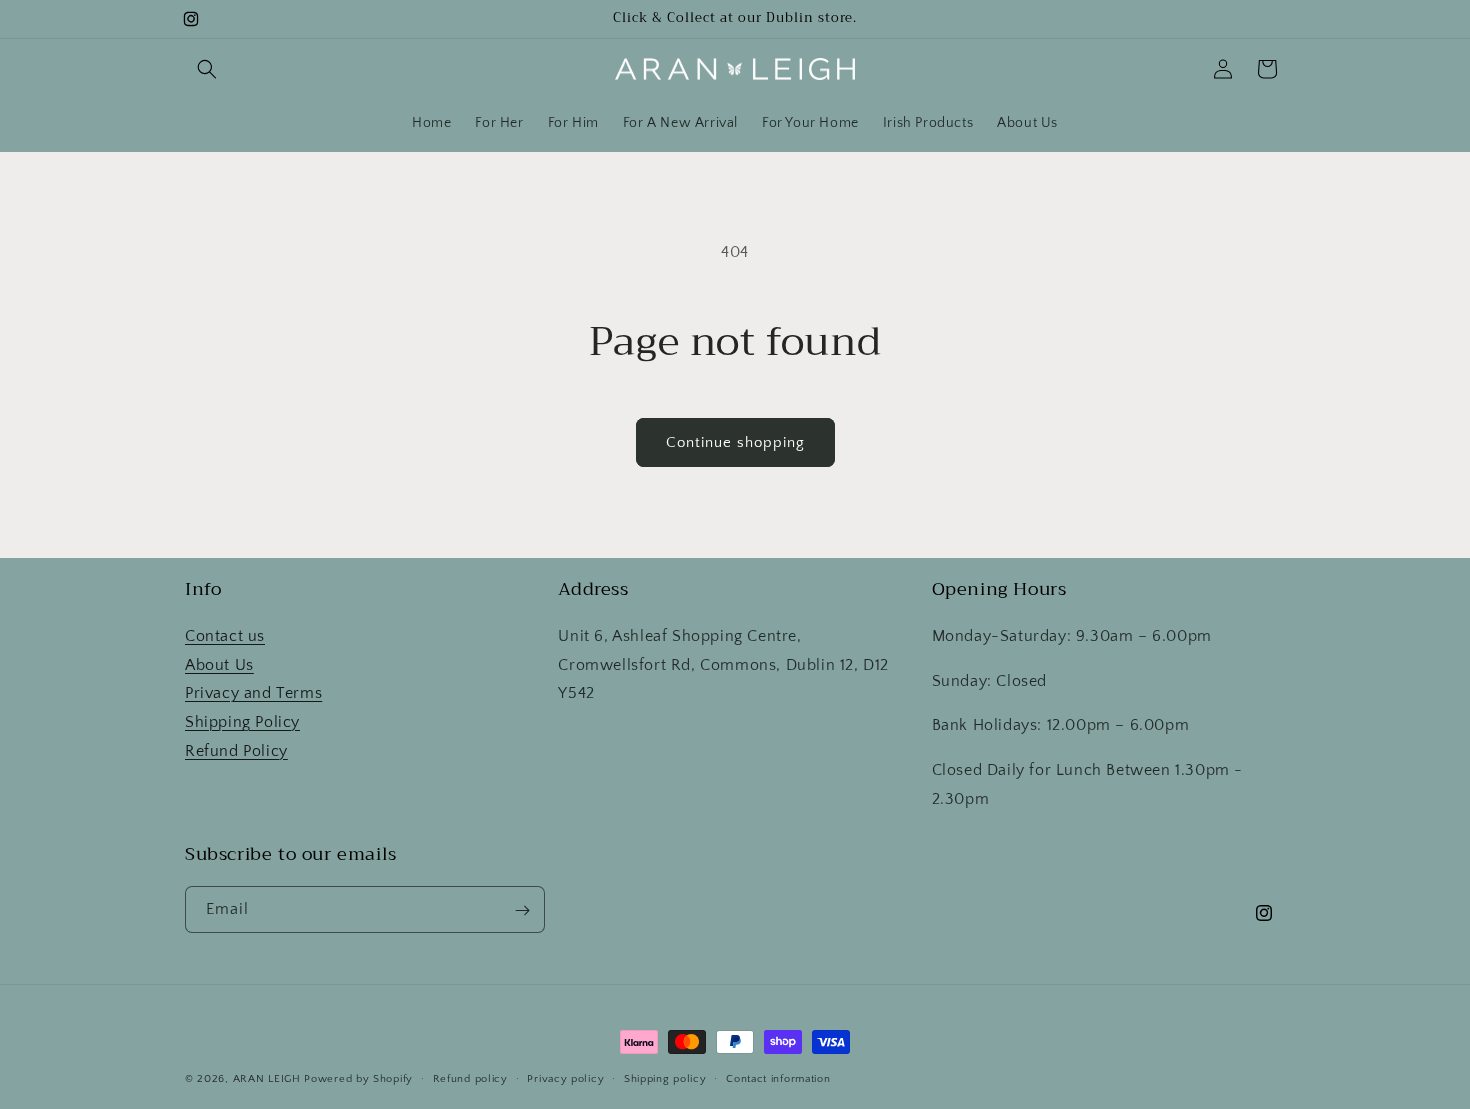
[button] (207, 69)
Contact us (225, 635)
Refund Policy (236, 750)
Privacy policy (565, 1078)
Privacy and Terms (253, 693)
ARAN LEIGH (267, 1079)
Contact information (778, 1078)
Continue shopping (735, 442)
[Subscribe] (522, 910)
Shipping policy (665, 1078)
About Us (219, 664)
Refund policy (470, 1078)
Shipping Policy (242, 722)
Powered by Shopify (358, 1079)
